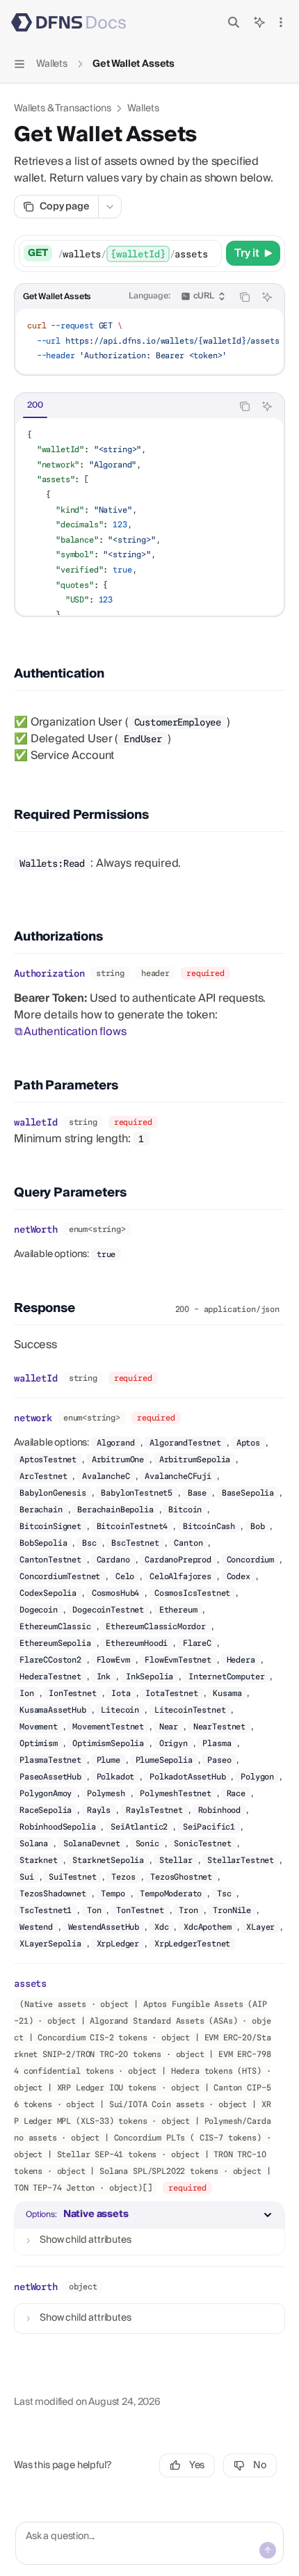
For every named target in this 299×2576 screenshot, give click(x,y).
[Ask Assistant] (267, 297)
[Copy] (209, 253)
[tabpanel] (149, 517)
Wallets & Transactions (62, 109)
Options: (41, 2215)
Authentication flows (75, 1032)
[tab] (35, 406)
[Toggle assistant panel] (259, 22)
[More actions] (281, 22)
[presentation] (139, 254)
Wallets (143, 109)
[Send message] (268, 2550)
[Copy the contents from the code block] (245, 297)
